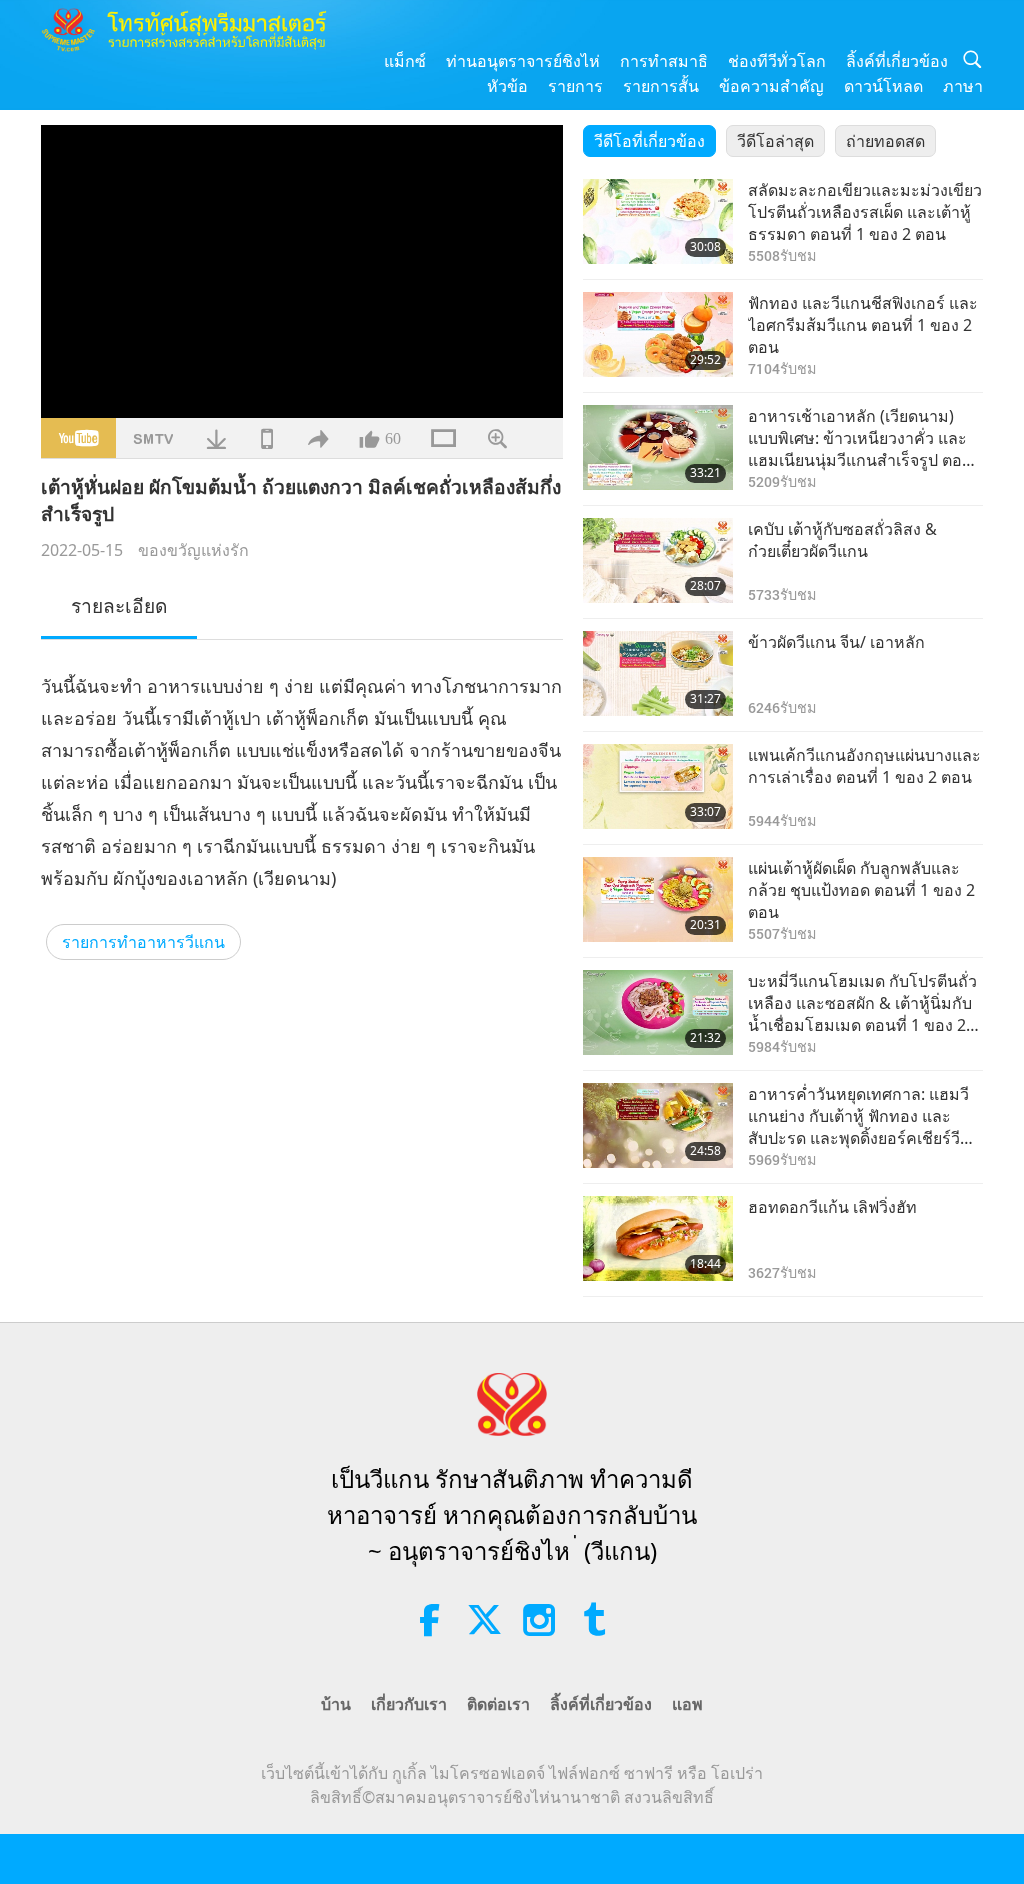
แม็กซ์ (405, 61)
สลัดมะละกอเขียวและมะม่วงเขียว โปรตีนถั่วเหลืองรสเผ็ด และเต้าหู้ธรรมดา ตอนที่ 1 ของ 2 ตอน (865, 212)
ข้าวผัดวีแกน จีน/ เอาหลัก (836, 642)
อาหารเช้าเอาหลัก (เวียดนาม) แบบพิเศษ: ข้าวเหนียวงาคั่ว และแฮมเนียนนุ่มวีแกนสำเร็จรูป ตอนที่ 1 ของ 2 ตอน (860, 438)
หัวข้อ (507, 86)
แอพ (687, 1704)
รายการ (575, 86)
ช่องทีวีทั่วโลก (777, 61)
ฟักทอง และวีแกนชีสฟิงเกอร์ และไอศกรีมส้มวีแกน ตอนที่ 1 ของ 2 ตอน (863, 325)
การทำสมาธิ (664, 61)
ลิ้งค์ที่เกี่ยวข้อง (897, 61)
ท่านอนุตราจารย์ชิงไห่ (523, 61)
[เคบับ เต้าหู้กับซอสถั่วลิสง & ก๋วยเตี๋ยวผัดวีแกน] (658, 560)
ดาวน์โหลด (883, 86)
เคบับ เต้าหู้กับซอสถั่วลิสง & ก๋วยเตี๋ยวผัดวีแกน (842, 540)
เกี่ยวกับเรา (409, 1704)
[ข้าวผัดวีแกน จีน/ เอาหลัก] (658, 673)
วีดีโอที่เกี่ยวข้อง (649, 141)
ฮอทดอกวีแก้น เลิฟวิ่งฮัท (832, 1207)
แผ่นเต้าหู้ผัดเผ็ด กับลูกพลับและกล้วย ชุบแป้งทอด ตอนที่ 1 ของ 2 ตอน (861, 890)
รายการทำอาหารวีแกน (143, 942)
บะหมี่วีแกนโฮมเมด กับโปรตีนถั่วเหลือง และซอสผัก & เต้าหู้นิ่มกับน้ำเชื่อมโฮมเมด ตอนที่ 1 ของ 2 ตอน (862, 1003)
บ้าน (336, 1704)
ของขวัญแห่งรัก (193, 550)
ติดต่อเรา (498, 1704)
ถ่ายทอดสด (885, 141)
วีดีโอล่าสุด (775, 141)
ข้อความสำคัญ (771, 86)
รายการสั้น (661, 86)
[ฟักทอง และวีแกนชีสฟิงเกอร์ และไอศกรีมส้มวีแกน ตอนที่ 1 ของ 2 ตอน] (658, 334)
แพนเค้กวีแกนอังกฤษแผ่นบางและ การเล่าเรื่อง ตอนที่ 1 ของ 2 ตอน (864, 766)
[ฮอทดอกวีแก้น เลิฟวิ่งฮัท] (658, 1238)
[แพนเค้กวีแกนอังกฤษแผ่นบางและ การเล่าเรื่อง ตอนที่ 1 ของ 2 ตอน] (658, 786)
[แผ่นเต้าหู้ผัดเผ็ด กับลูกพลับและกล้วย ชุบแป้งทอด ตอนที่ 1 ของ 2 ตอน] (658, 899)
